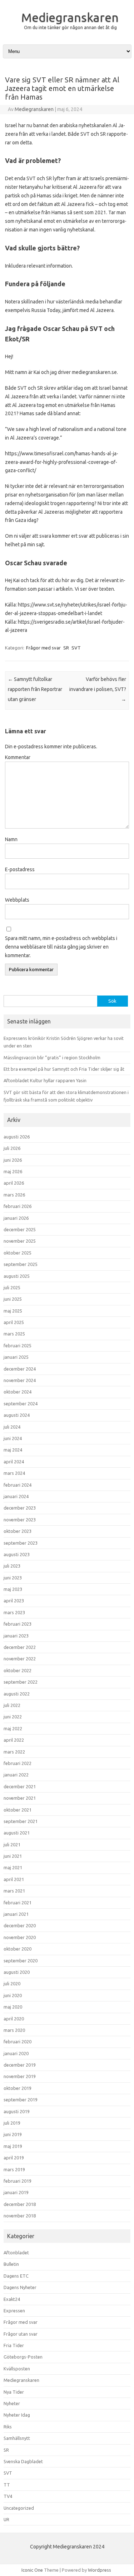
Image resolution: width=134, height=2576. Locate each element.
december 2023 (20, 1508)
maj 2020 (13, 2007)
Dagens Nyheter (20, 2287)
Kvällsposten (17, 2369)
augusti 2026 (17, 1137)
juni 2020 (13, 1995)
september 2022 (21, 1682)
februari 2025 (18, 1345)
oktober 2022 (18, 1670)
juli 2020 (12, 1983)
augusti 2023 (17, 1554)
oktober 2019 (18, 2088)
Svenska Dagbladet (23, 2461)
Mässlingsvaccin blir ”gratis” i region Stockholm (52, 1057)
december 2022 (20, 1647)
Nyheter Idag (17, 2415)
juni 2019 (13, 2134)
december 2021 (20, 1786)
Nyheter (12, 2403)
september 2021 (21, 1821)
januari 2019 (16, 2192)
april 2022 (14, 1740)
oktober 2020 (18, 1949)
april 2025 (14, 1322)
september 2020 (21, 1961)
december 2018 (20, 2204)
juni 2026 (13, 1160)
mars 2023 (14, 1612)
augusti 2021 (17, 1833)
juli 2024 (12, 1427)
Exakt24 (12, 2299)
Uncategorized (19, 2508)
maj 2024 (13, 1450)
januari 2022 (16, 1775)
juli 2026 (12, 1148)
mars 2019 (14, 2169)
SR (66, 648)
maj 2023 (13, 1589)
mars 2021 (14, 1891)
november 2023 (20, 1520)
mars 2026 (14, 1195)
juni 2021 (13, 1856)
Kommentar (18, 757)
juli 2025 (12, 1287)
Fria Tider (14, 2345)
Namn (11, 839)
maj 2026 (13, 1171)
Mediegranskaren (70, 17)
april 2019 (14, 2158)
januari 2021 (16, 1914)
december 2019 (20, 2065)
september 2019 (21, 2100)
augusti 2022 (17, 1694)
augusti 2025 (17, 1276)
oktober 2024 (18, 1392)
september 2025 (21, 1264)
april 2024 (14, 1462)
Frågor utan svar (21, 2334)
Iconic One (32, 2570)
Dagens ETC (16, 2276)
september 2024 (21, 1404)
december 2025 (20, 1229)
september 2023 (21, 1543)
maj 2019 (13, 2146)
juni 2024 (13, 1438)
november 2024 (20, 1380)
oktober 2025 (18, 1253)
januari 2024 (16, 1496)
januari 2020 (16, 2053)
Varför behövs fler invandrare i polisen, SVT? (98, 689)
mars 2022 (14, 1752)
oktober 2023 (18, 1531)
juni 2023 (13, 1578)
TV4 (8, 2496)
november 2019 (20, 2076)
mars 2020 (14, 2030)
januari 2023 (16, 1636)
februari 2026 (18, 1206)
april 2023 (14, 1601)
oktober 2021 (18, 1810)
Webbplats (17, 900)
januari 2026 (16, 1218)
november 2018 (20, 2216)
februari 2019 (18, 2181)
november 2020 (20, 1937)
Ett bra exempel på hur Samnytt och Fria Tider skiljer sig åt (64, 1069)
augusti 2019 (17, 2111)
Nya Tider (14, 2392)
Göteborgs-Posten (23, 2357)
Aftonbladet (16, 2253)
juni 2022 (13, 1717)
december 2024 (20, 1369)
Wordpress (100, 2570)
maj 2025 (13, 1311)
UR (6, 2519)
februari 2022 (18, 1763)
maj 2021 (13, 1867)
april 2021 (14, 1879)
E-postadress (20, 869)
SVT (76, 648)
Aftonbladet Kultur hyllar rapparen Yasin (45, 1080)
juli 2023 (12, 1566)
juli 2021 (12, 1845)
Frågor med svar (43, 648)
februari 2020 (18, 2042)
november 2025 (20, 1241)
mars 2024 (14, 1473)
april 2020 (14, 2019)
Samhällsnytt (17, 2438)
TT (7, 2485)
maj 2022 (13, 1728)
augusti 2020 (17, 1972)
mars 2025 (14, 1334)
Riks (8, 2427)
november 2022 (20, 1659)
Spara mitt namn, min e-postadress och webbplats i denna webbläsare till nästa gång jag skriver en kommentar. (61, 947)
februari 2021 (18, 1903)
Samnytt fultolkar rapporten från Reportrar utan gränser (35, 689)
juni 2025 (13, 1299)
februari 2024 (18, 1485)
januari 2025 (16, 1357)
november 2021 (20, 1798)
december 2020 (20, 1925)
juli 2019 (12, 2123)
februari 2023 (18, 1624)
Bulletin (11, 2264)
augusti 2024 (17, 1415)
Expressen (14, 2311)
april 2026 (14, 1183)
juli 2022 (12, 1705)
